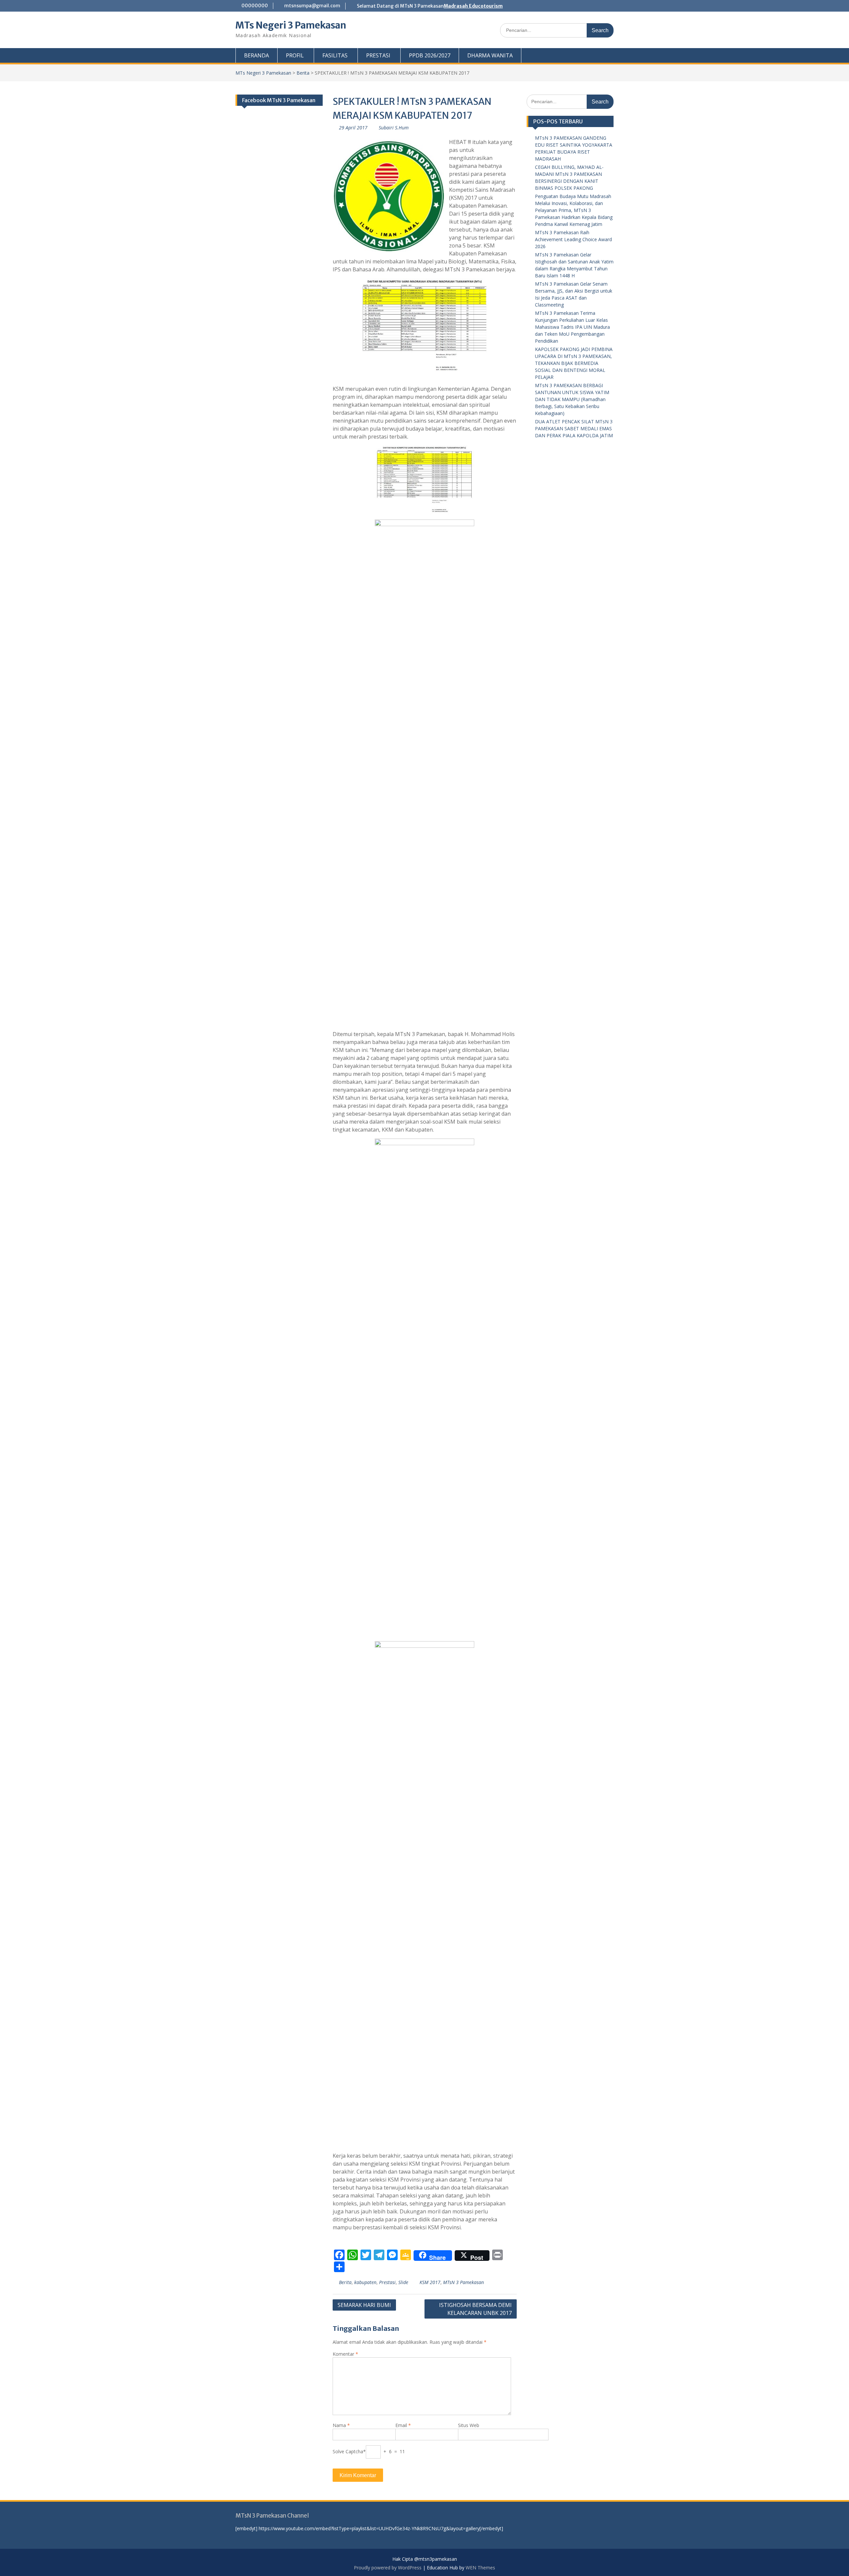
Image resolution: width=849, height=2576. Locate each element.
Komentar (345, 2354)
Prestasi (387, 2282)
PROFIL (295, 55)
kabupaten (365, 2282)
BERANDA (257, 55)
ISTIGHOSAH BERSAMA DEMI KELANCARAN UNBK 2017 (475, 2309)
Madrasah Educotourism (473, 6)
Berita (303, 73)
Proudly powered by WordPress (388, 2568)
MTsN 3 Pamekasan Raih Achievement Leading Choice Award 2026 (573, 239)
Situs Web (469, 2425)
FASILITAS (335, 55)
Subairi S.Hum (394, 128)
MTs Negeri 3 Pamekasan (291, 25)
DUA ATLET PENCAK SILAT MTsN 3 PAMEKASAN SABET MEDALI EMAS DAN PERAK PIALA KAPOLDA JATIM (574, 428)
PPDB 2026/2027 (430, 55)
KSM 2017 (430, 2282)
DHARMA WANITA (490, 55)
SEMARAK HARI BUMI (364, 2305)
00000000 (255, 6)
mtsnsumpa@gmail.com (312, 6)
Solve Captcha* (349, 2451)
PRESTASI (378, 55)
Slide (403, 2282)
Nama (341, 2425)
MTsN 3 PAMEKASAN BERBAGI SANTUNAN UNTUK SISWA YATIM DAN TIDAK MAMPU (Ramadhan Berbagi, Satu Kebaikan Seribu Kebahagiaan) (572, 399)
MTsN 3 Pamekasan (463, 2282)
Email (403, 2425)
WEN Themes (480, 2568)
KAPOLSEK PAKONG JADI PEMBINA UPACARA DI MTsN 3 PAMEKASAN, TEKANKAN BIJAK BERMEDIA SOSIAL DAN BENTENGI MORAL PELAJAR (574, 363)
